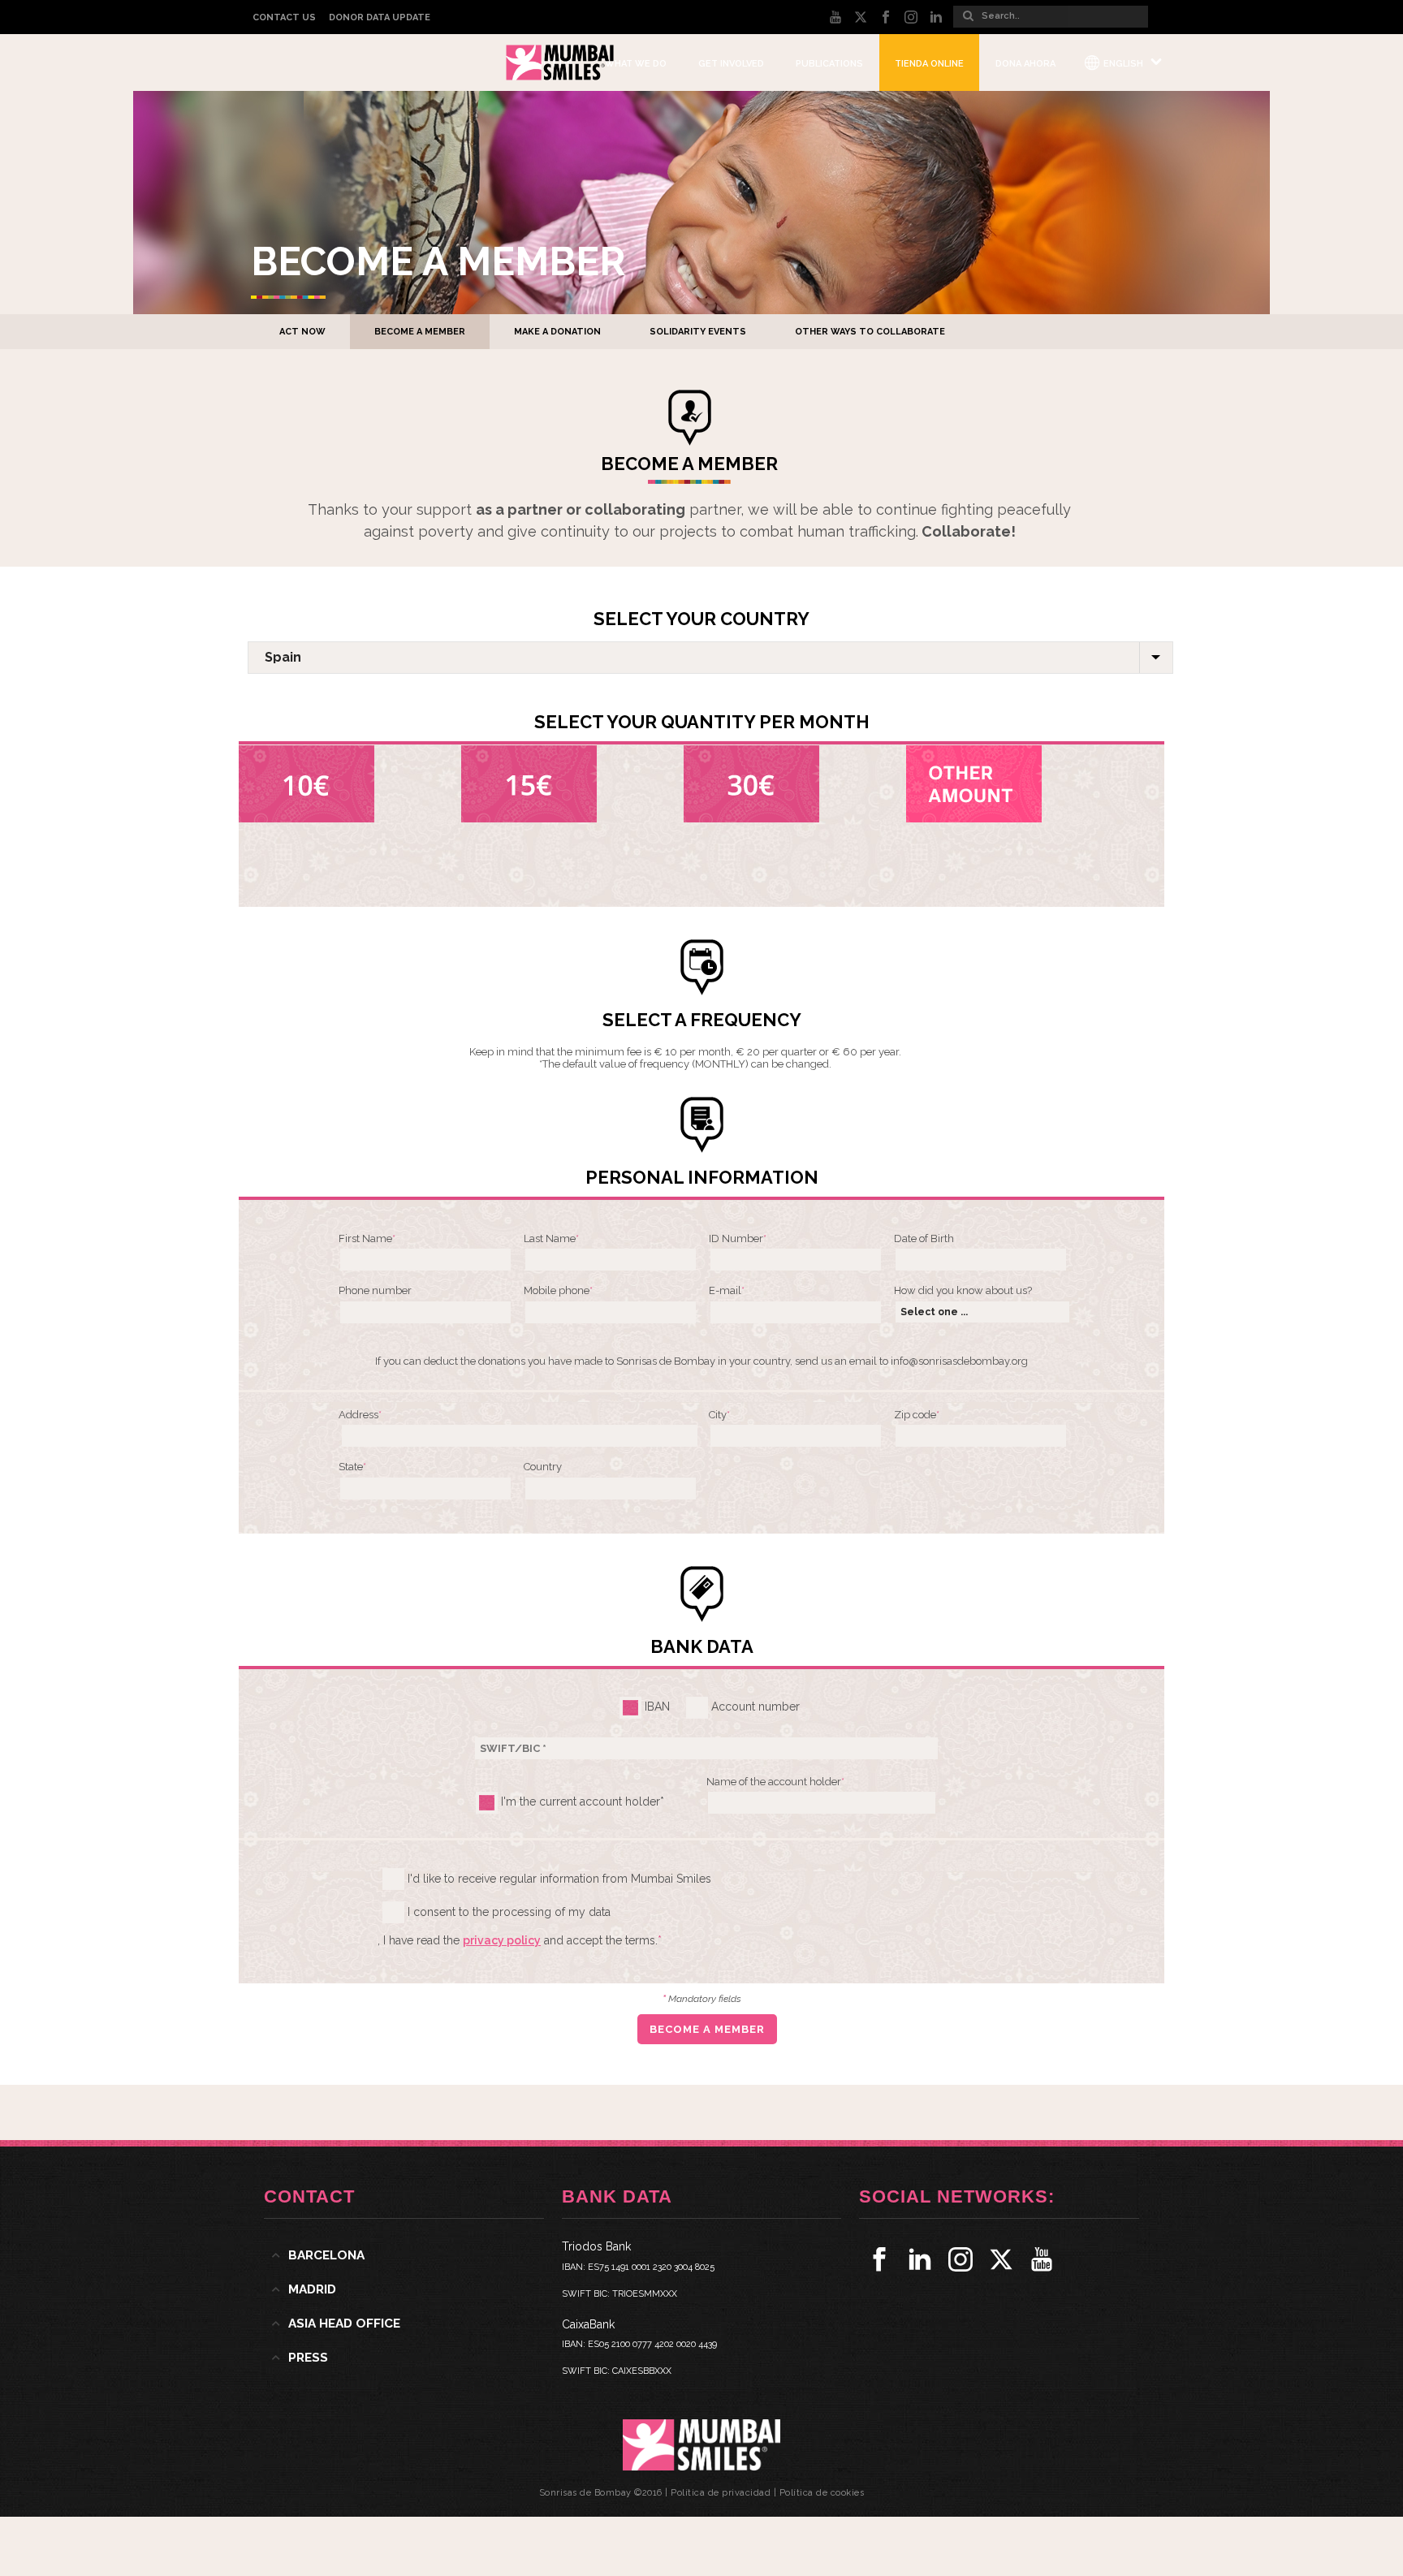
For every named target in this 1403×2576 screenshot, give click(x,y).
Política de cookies (822, 2493)
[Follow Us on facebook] (879, 2259)
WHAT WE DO (636, 64)
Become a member (420, 332)
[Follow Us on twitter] (1001, 2259)
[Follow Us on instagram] (961, 2259)
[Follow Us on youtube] (1042, 2259)
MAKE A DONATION (557, 332)
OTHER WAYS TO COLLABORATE (870, 332)
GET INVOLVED (731, 64)
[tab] (404, 2255)
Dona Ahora (1025, 64)
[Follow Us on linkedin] (920, 2259)
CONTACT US (284, 17)
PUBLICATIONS (829, 64)
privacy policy (502, 1940)
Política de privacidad (721, 2493)
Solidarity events (698, 332)
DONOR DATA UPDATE (380, 17)
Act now (302, 332)
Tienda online (929, 64)
